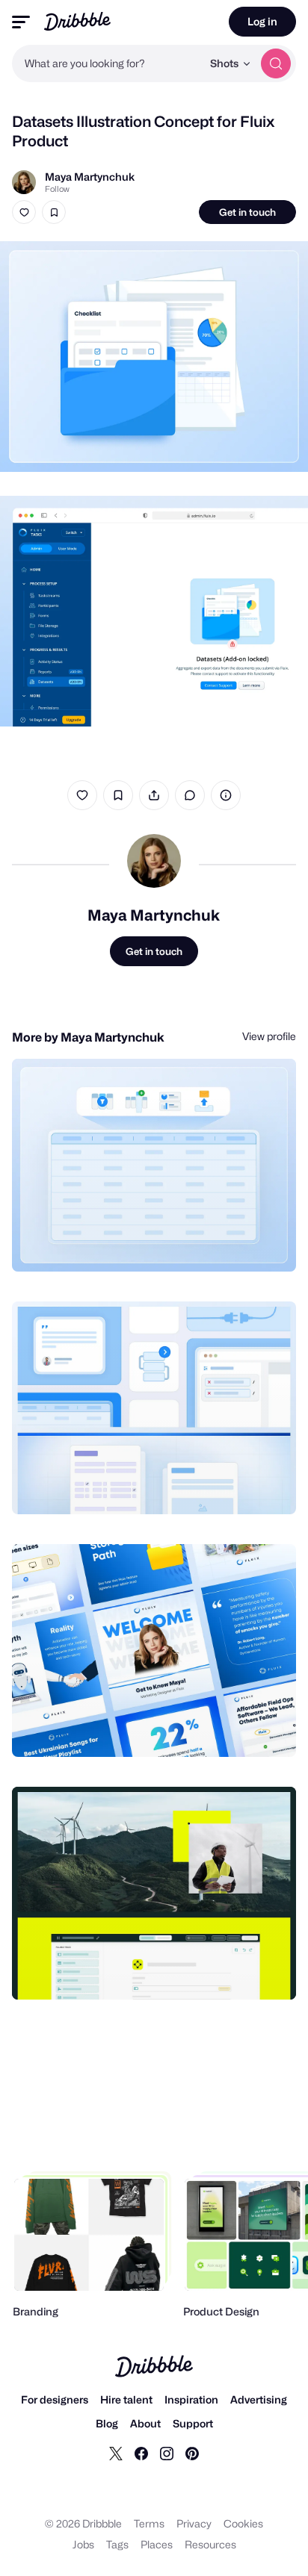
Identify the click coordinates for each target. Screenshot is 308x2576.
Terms (149, 2523)
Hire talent (126, 2399)
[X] (116, 2453)
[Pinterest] (192, 2453)
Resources (210, 2544)
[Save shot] (54, 212)
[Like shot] (24, 212)
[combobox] (107, 63)
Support (193, 2423)
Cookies (243, 2523)
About (145, 2423)
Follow (57, 189)
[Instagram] (167, 2453)
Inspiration (191, 2399)
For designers (55, 2399)
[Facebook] (141, 2453)
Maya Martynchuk (90, 177)
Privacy (194, 2523)
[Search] (276, 63)
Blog (107, 2423)
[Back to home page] (77, 21)
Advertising (259, 2399)
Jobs (83, 2544)
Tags (117, 2544)
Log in (262, 21)
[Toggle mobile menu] (21, 22)
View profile (269, 1036)
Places (157, 2544)
